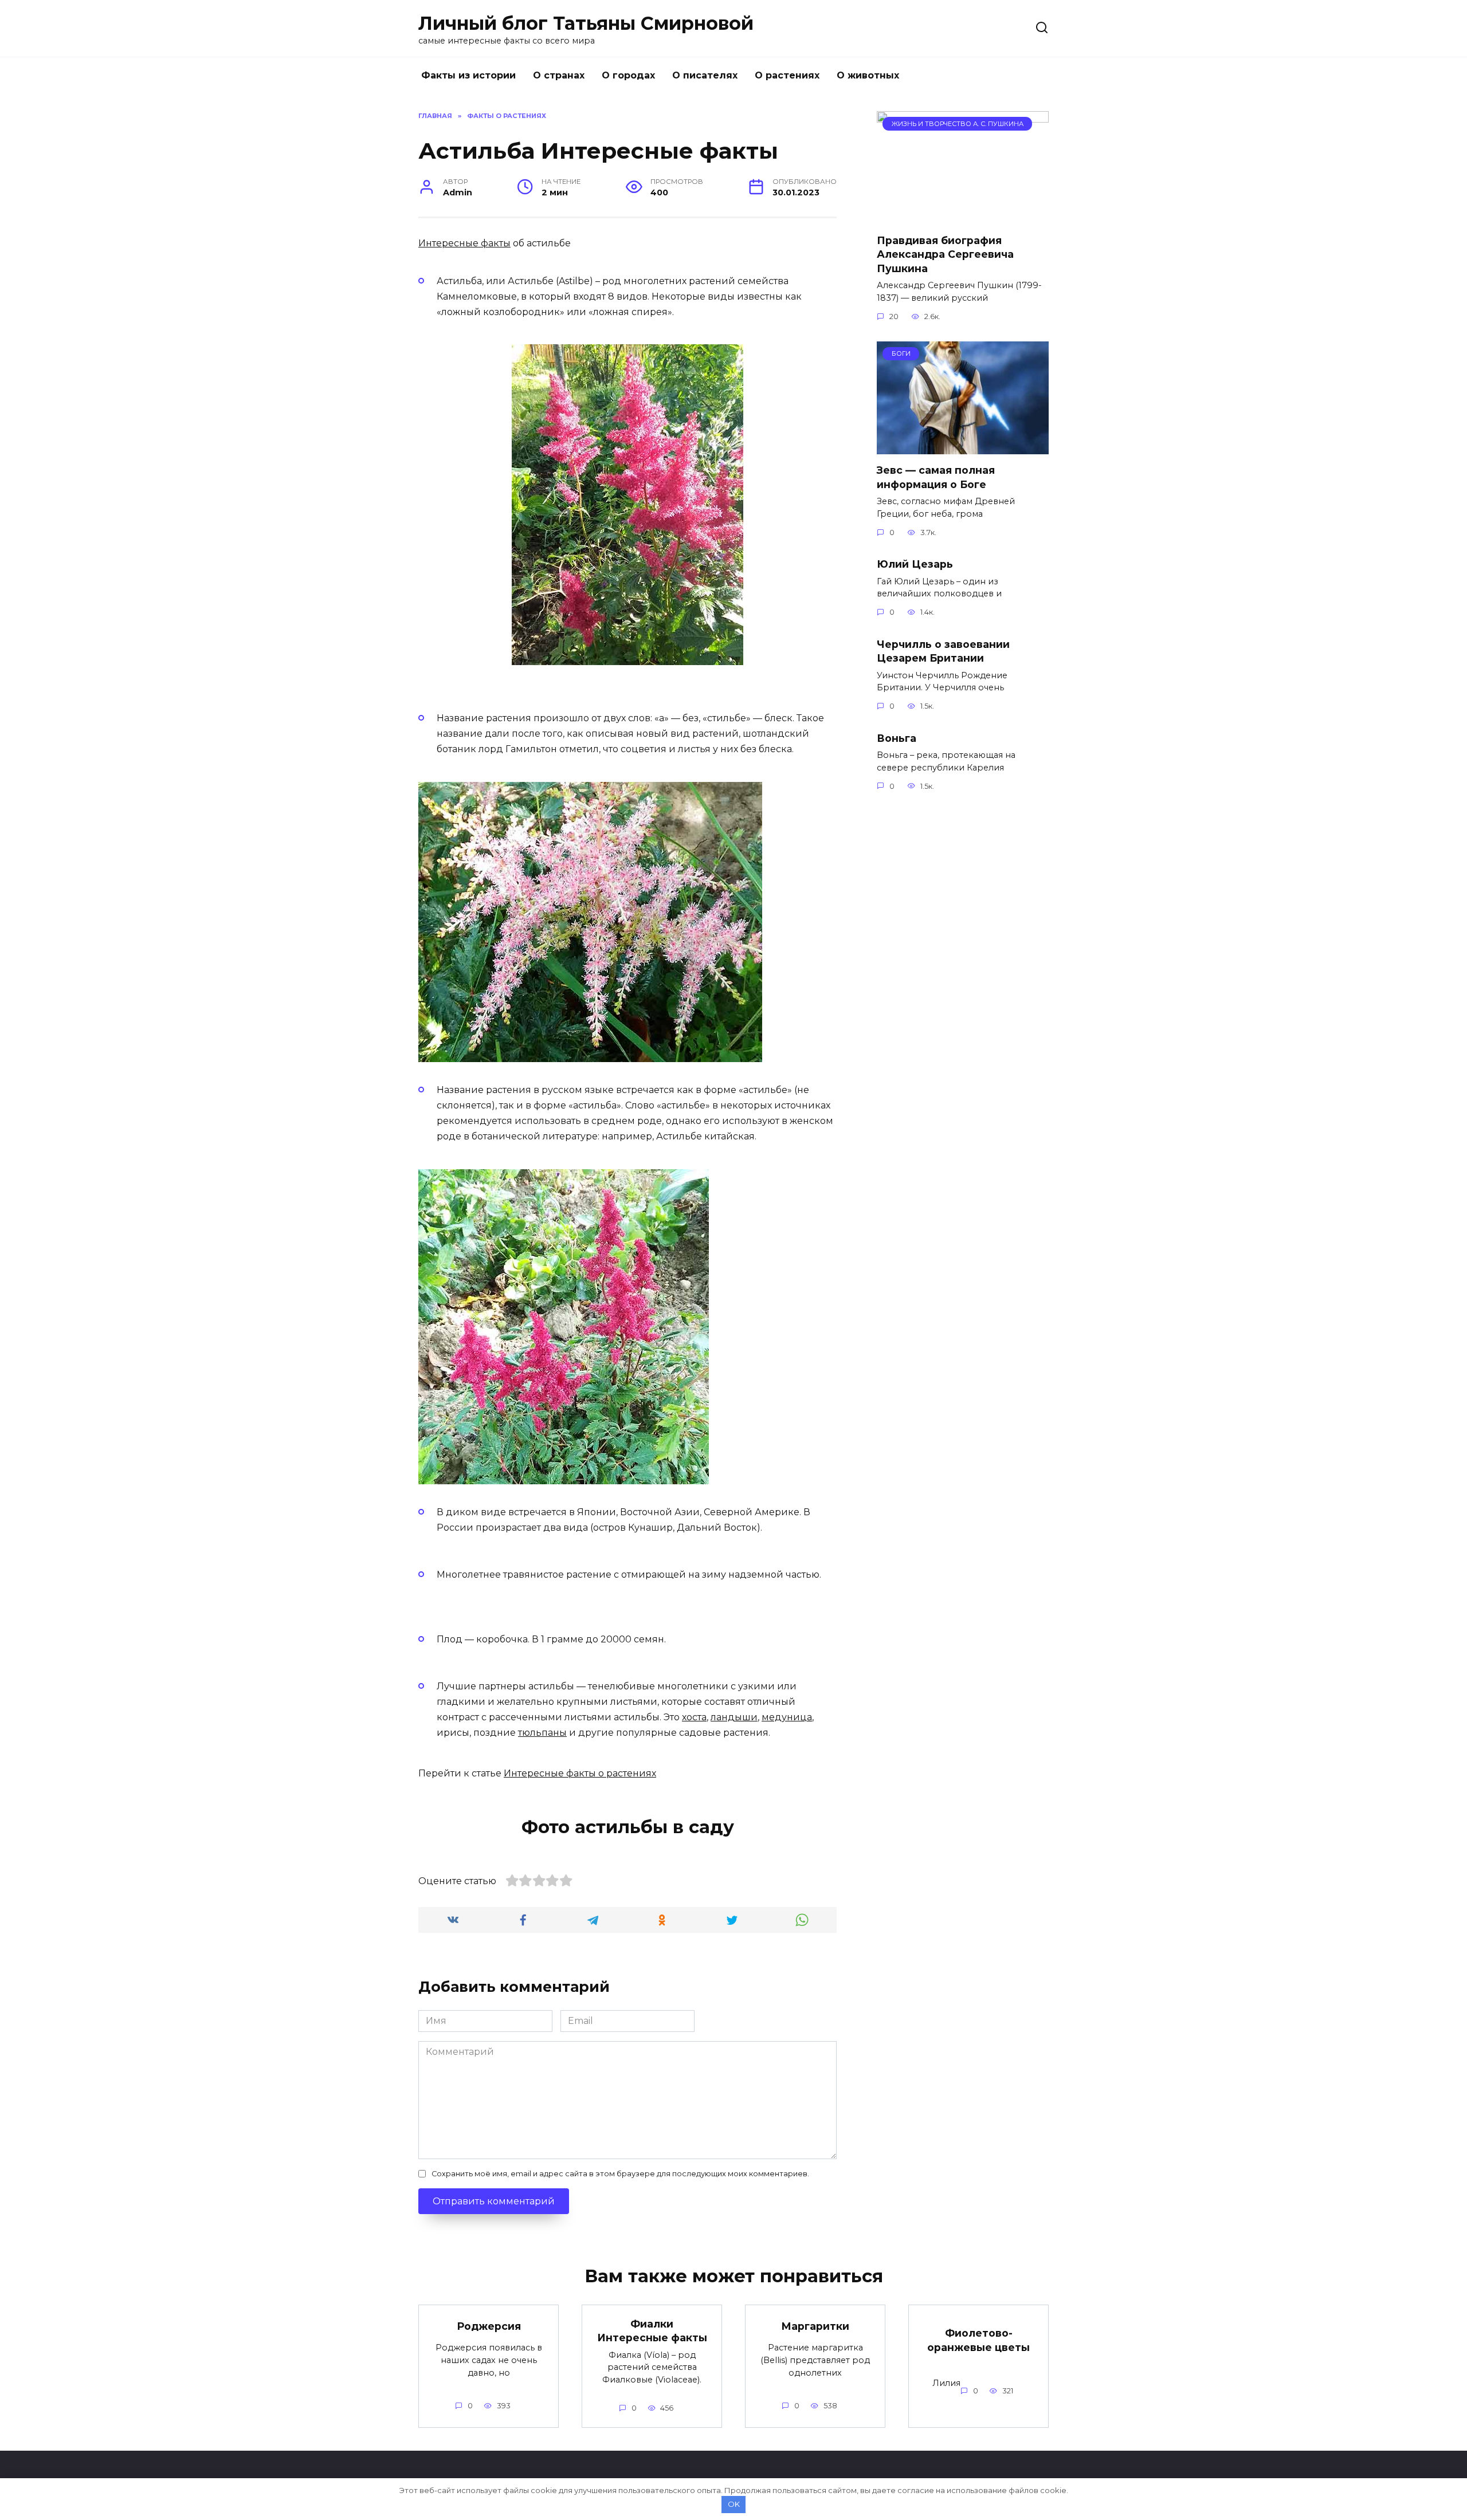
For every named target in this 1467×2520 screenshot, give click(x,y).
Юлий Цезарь (915, 564)
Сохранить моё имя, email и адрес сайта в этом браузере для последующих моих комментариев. (620, 2174)
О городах (628, 75)
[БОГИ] (963, 447)
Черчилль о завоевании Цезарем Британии (943, 651)
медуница (787, 1717)
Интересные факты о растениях (580, 1773)
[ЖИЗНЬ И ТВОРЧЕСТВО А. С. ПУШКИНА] (963, 217)
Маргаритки (815, 2326)
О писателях (705, 75)
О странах (559, 75)
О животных (868, 75)
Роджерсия (489, 2326)
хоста (694, 1717)
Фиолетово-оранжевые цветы (978, 2340)
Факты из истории (468, 75)
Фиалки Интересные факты (652, 2330)
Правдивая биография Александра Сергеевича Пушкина (945, 254)
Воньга (897, 738)
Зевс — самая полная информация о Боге (936, 477)
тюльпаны (542, 1733)
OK (734, 2504)
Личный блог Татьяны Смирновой (586, 23)
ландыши (734, 1717)
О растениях (787, 75)
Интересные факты (464, 243)
